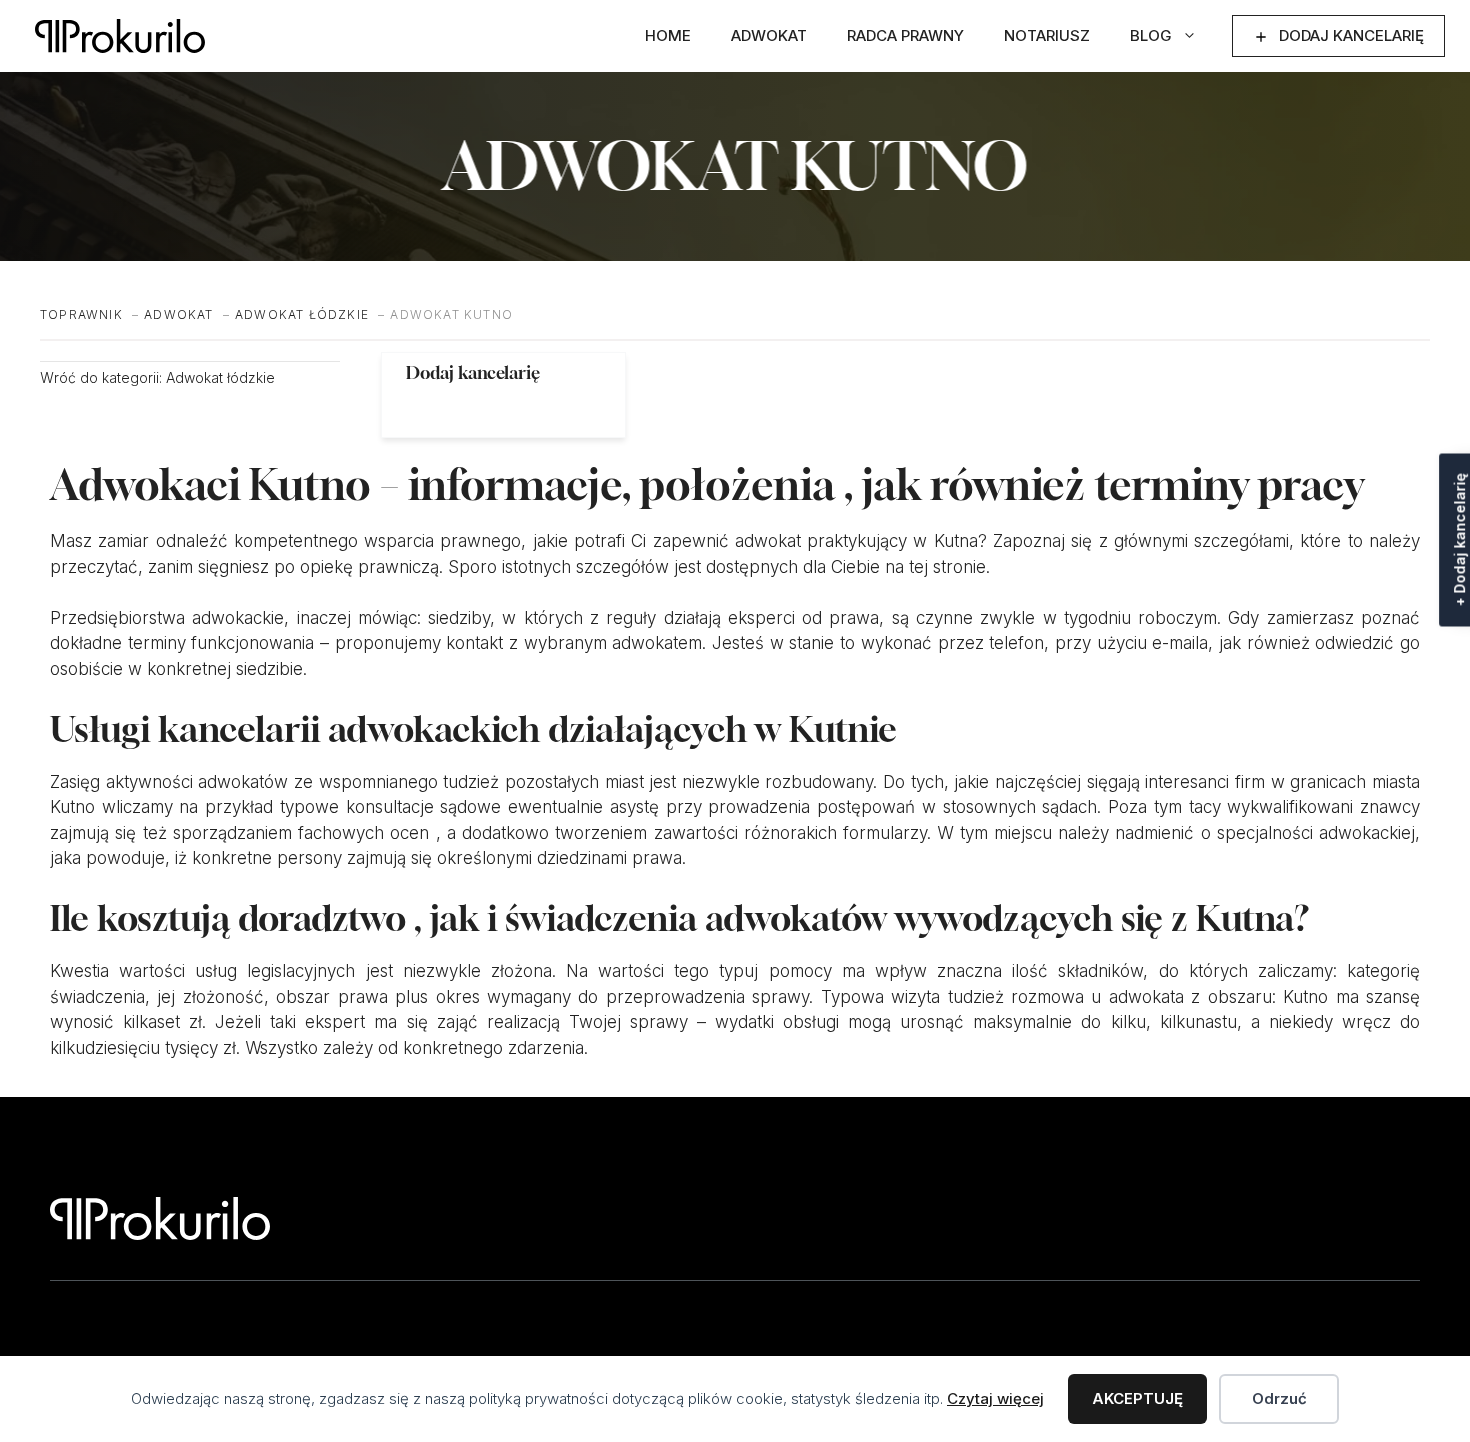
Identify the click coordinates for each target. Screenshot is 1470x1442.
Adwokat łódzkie (220, 377)
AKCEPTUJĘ (1137, 1398)
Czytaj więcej (995, 1398)
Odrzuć (1279, 1398)
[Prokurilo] (120, 36)
